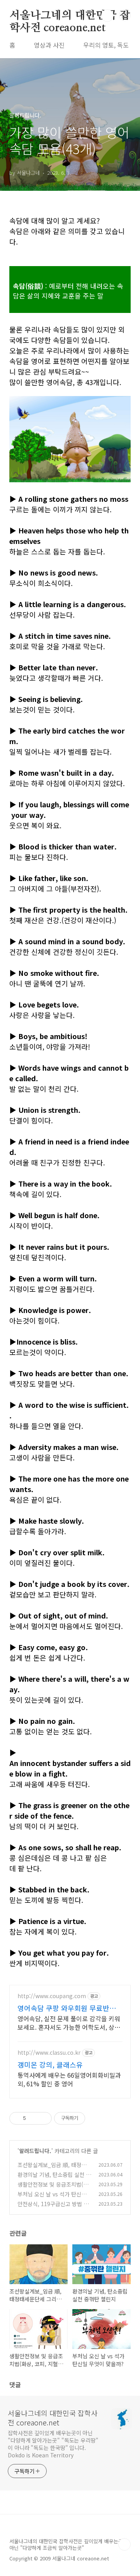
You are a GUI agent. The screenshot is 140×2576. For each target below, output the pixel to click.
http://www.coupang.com (52, 1996)
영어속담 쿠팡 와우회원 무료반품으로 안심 (70, 2008)
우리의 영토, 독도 (106, 45)
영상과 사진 (49, 45)
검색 (107, 16)
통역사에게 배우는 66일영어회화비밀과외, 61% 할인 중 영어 (69, 2079)
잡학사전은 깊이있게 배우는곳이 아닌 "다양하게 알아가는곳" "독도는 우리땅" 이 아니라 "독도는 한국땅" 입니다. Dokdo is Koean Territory (53, 2444)
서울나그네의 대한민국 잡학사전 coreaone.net (70, 16)
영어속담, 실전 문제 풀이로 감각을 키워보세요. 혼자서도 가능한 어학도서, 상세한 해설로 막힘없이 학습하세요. (69, 2023)
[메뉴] (125, 15)
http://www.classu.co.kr (49, 2053)
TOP (124, 2544)
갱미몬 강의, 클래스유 (50, 2064)
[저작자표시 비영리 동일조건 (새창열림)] (96, 2118)
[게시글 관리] (43, 2118)
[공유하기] (33, 2118)
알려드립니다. (35, 2151)
